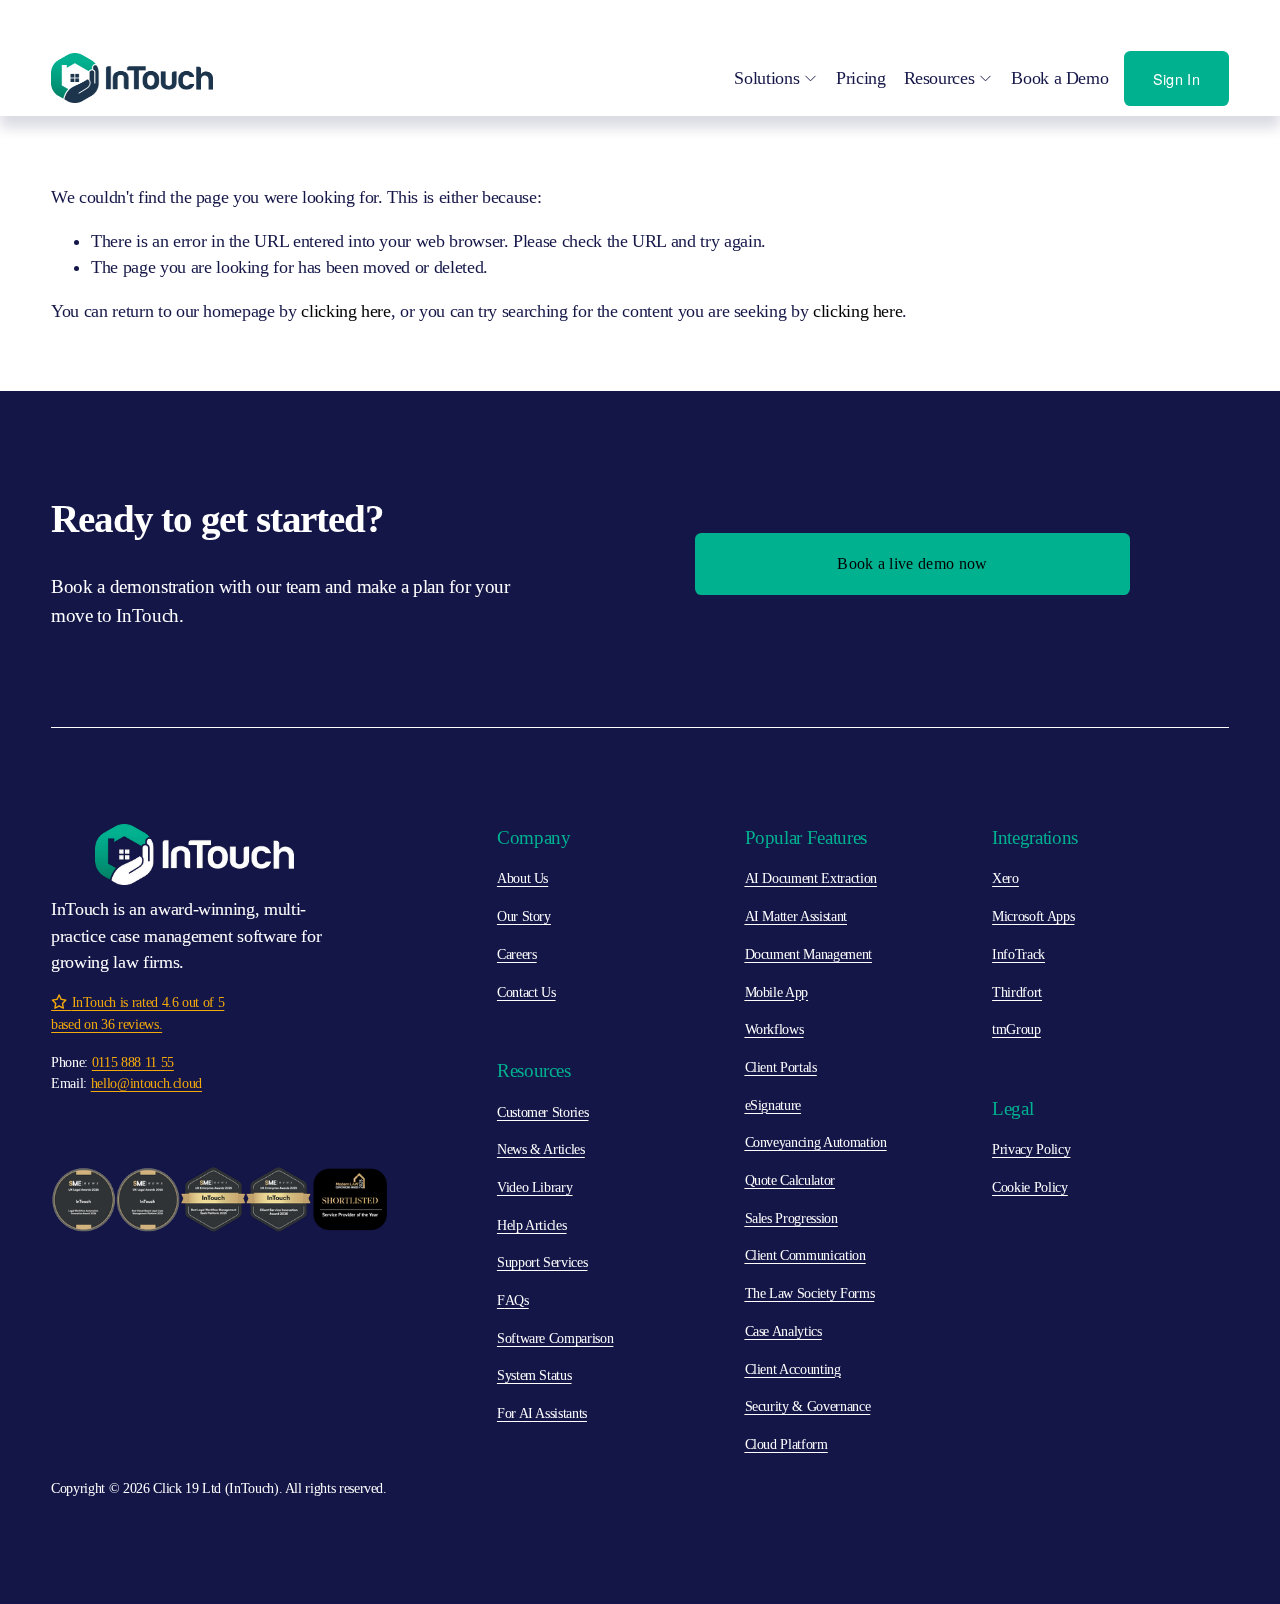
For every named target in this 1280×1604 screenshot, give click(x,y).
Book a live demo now (912, 563)
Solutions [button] (766, 78)
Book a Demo (1059, 78)
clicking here (345, 311)
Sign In (1176, 78)
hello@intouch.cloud (146, 1083)
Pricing (861, 78)
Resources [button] (939, 78)
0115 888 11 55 (133, 1062)
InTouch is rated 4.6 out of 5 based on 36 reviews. (137, 1013)
